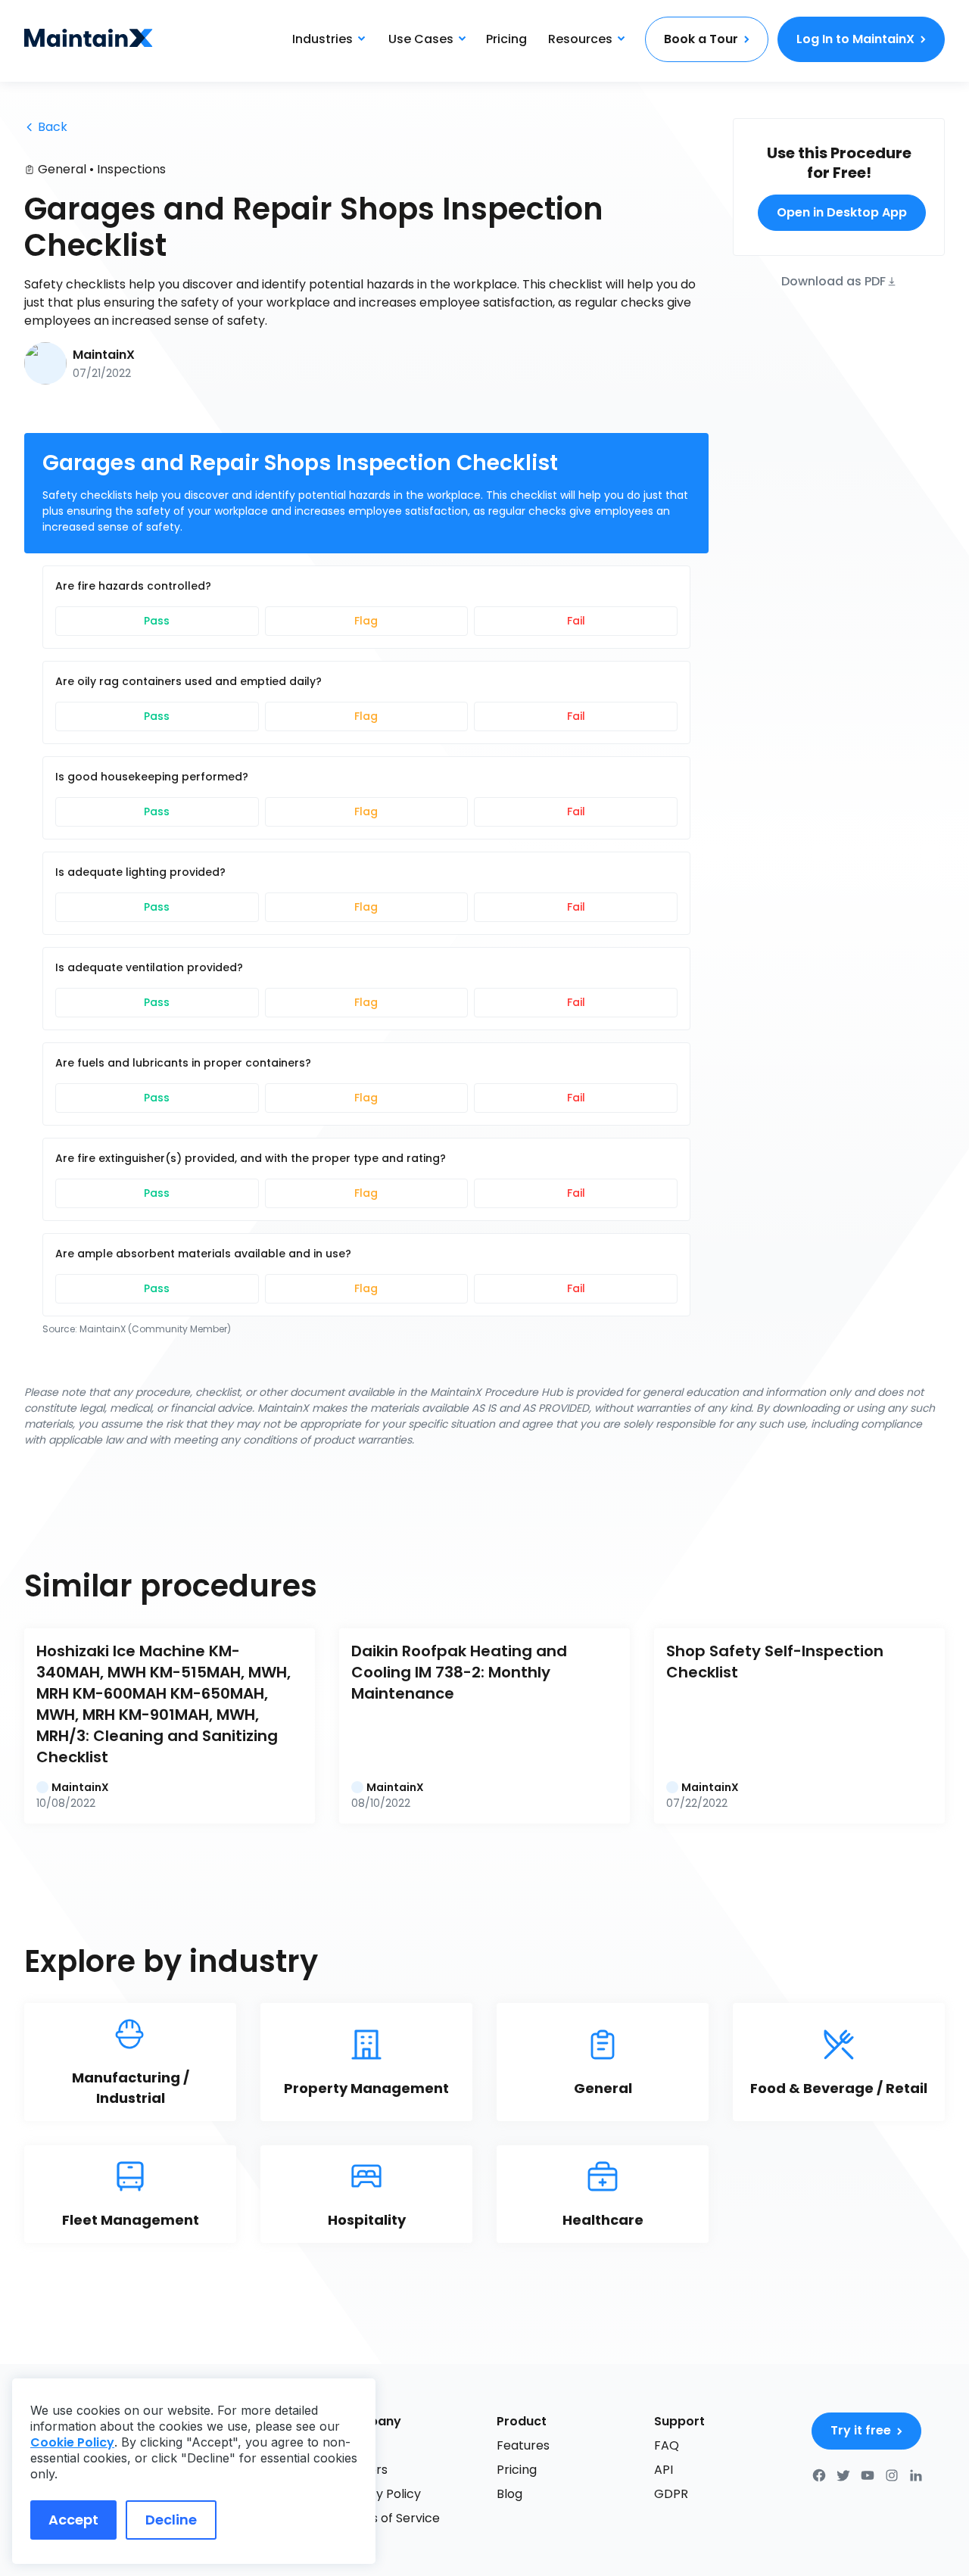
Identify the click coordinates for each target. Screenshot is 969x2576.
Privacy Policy (380, 2494)
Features (523, 2445)
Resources (580, 39)
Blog (509, 2494)
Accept (73, 2520)
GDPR (671, 2494)
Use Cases (421, 39)
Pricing (506, 39)
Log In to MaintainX (855, 39)
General (62, 169)
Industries (322, 39)
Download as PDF (833, 280)
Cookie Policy (72, 2442)
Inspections (131, 169)
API (664, 2470)
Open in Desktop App (842, 212)
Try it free (861, 2430)
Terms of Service (389, 2518)
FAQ (667, 2445)
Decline (171, 2520)
